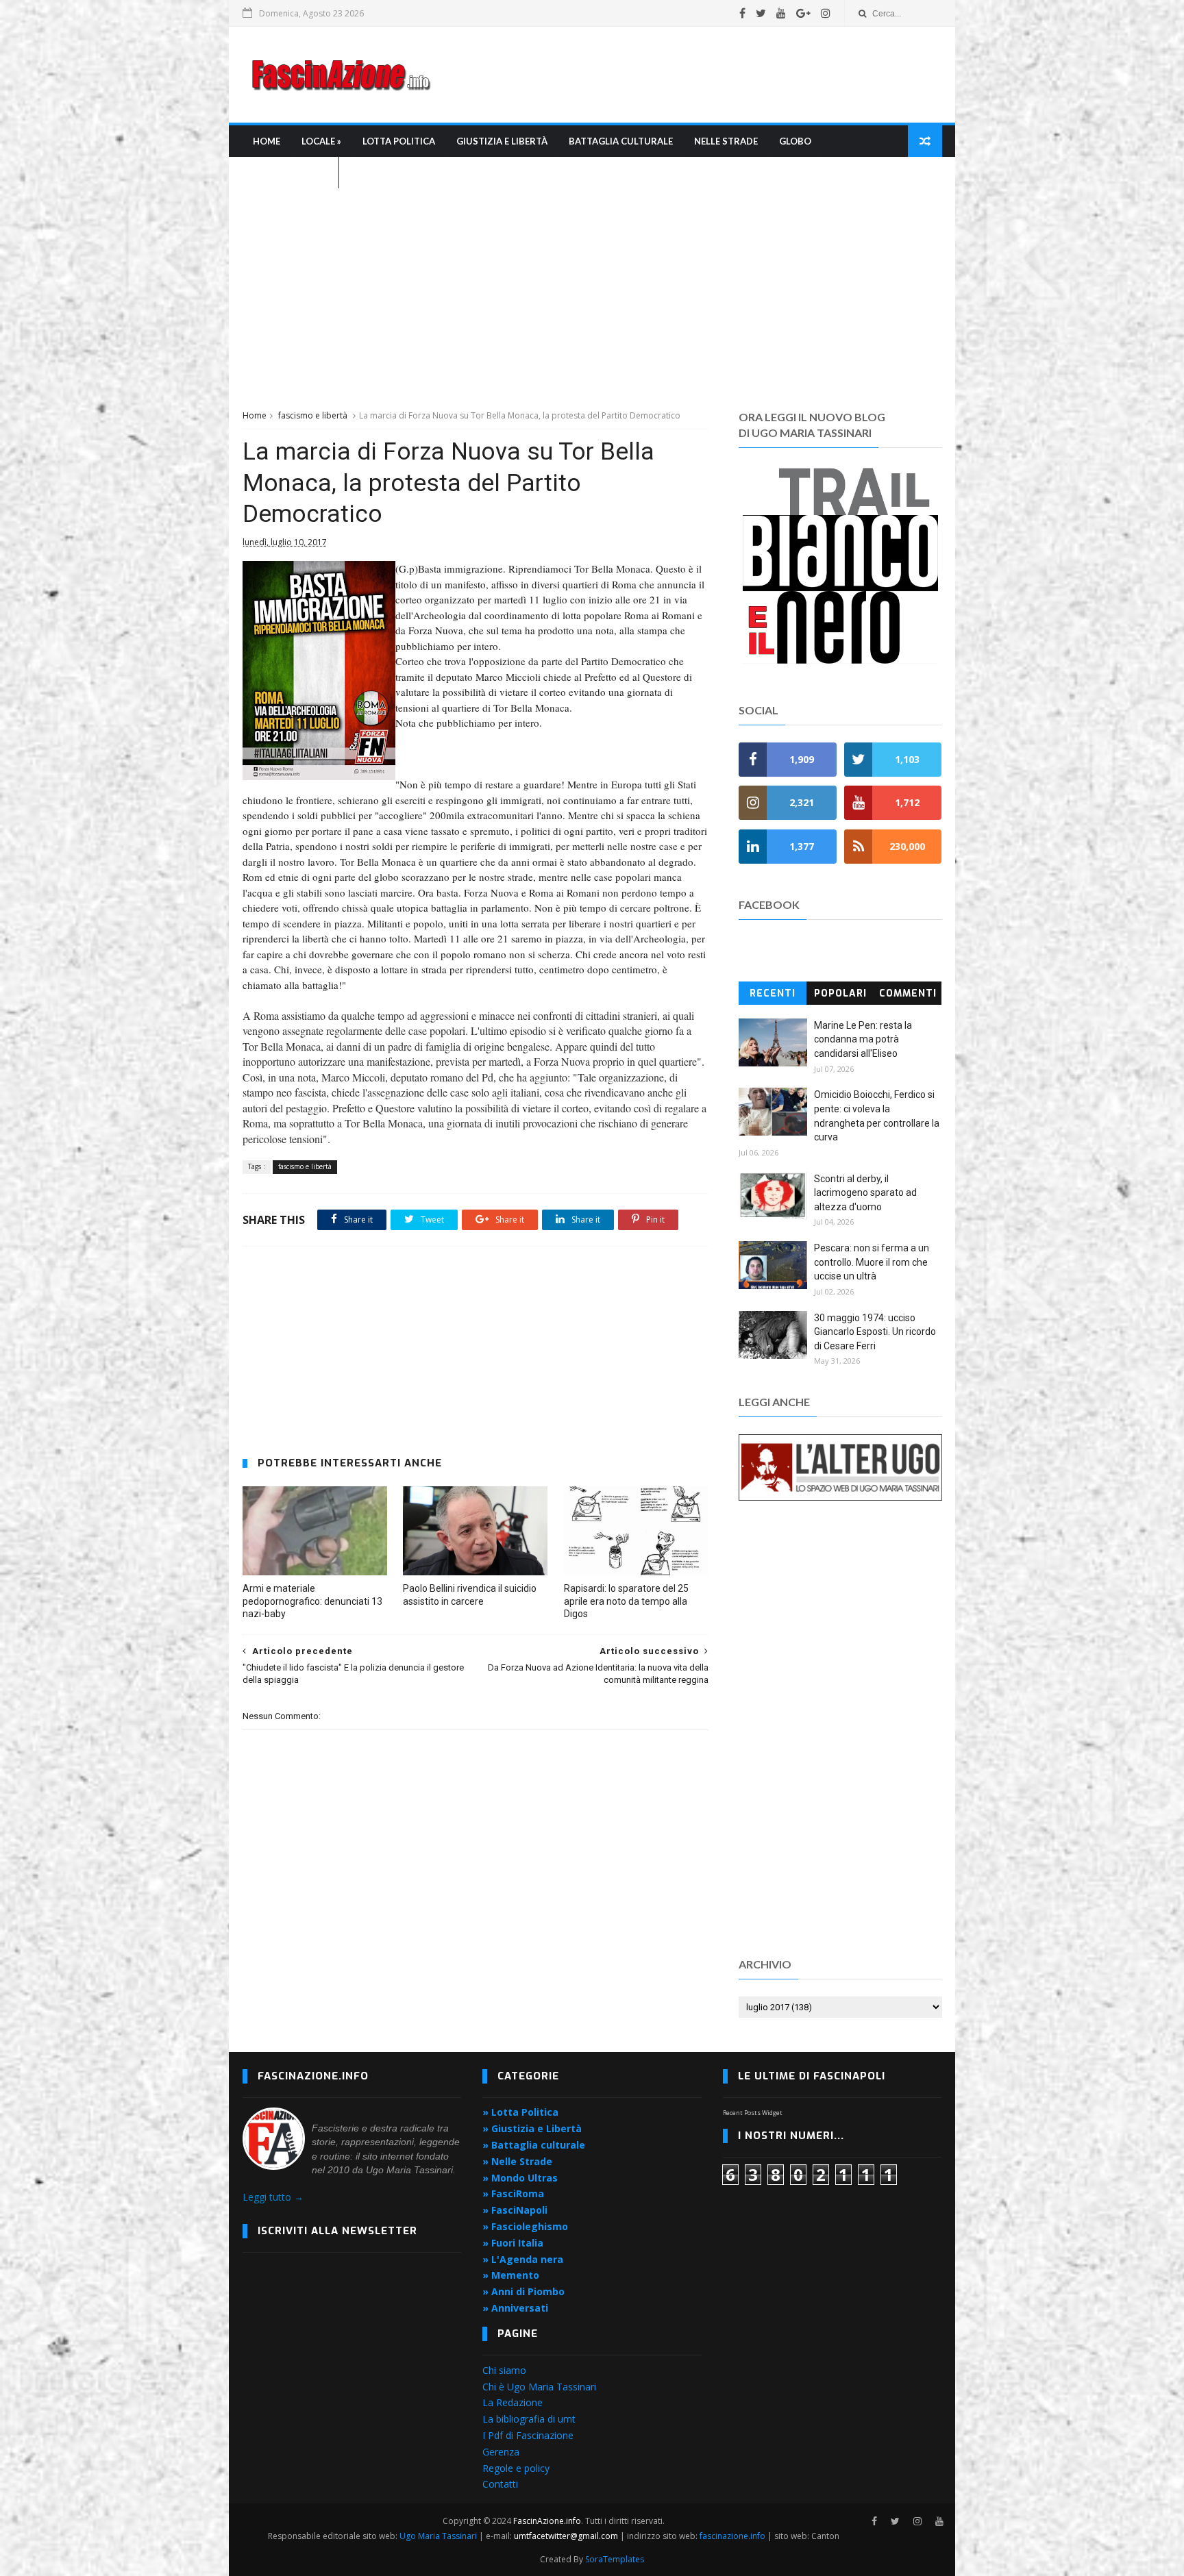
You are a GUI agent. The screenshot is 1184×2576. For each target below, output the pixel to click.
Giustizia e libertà (502, 141)
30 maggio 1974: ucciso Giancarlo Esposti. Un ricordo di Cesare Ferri (875, 1332)
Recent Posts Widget (753, 2113)
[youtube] (781, 13)
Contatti (500, 2484)
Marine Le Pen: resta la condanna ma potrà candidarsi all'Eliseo (863, 1039)
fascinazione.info (732, 2536)
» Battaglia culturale (534, 2145)
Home (267, 141)
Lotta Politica (399, 141)
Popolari (840, 993)
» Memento (511, 2275)
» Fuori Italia (513, 2243)
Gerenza (501, 2452)
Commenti (908, 993)
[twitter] (761, 13)
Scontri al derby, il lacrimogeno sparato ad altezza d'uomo (865, 1193)
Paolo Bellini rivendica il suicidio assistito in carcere (470, 1595)
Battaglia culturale (621, 141)
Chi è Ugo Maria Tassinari (539, 2387)
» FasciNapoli (515, 2210)
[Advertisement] (692, 75)
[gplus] (803, 13)
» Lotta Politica (520, 2112)
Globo (795, 141)
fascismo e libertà (313, 415)
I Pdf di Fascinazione (528, 2435)
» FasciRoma (513, 2193)
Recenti (773, 993)
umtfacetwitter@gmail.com (567, 2536)
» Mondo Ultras (520, 2178)
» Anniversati (515, 2308)
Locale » (321, 141)
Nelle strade (726, 141)
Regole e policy (516, 2468)
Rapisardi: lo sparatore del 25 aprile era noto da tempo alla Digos (626, 1601)
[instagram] (826, 13)
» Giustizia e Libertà (532, 2128)
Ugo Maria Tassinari (438, 2536)
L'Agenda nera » (291, 173)
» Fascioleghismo (525, 2226)
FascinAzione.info (547, 2521)
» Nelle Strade (517, 2161)
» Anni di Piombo (523, 2291)
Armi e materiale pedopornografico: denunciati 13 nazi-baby (312, 1601)
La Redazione (513, 2402)
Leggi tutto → (273, 2197)
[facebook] (742, 13)
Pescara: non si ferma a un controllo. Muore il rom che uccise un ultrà (872, 1262)
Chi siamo (504, 2370)
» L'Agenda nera (523, 2259)
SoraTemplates (615, 2559)
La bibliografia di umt (529, 2419)
